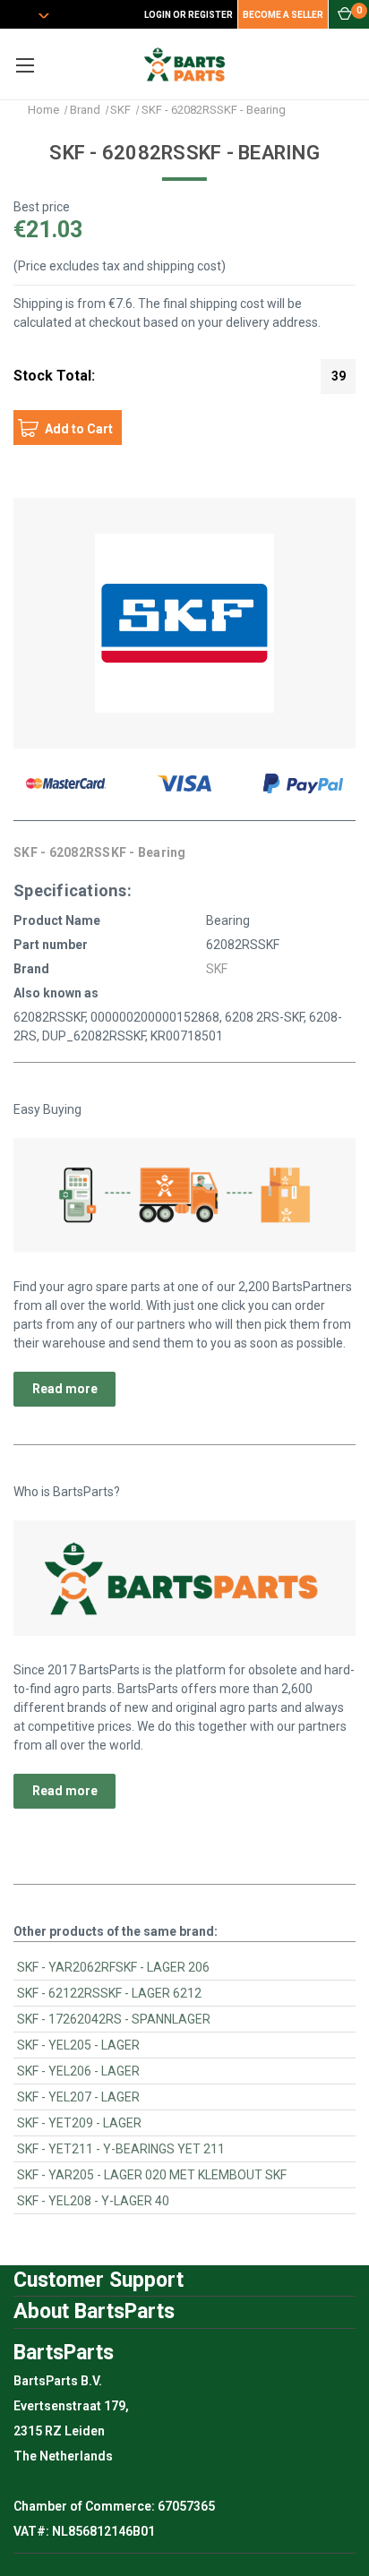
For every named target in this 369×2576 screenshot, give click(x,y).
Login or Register (189, 15)
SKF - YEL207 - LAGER (78, 2097)
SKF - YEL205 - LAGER (78, 2045)
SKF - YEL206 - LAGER (78, 2071)
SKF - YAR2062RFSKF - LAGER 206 (113, 1967)
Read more (65, 1389)
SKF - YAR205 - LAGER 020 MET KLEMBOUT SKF (152, 2175)
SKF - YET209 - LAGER (79, 2123)
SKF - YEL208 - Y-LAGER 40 (93, 2201)
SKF (217, 969)
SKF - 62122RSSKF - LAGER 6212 (109, 1993)
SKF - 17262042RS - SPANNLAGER (114, 2019)
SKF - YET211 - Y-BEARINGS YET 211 (121, 2149)
